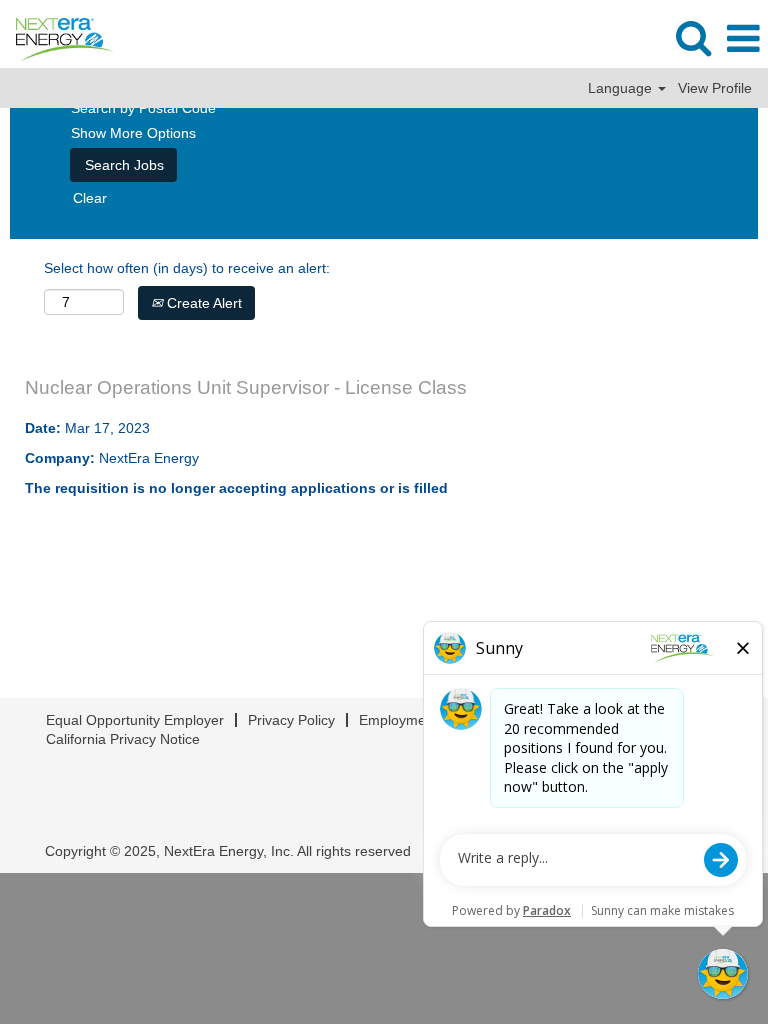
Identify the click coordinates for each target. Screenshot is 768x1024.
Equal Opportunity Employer (135, 720)
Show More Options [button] (133, 133)
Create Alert (202, 303)
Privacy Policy (291, 720)
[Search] (693, 37)
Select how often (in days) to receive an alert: (187, 268)
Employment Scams (422, 720)
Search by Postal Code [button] (143, 108)
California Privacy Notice (123, 739)
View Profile (715, 88)
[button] (743, 38)
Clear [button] (90, 198)
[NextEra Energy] (57, 38)
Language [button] (622, 88)
